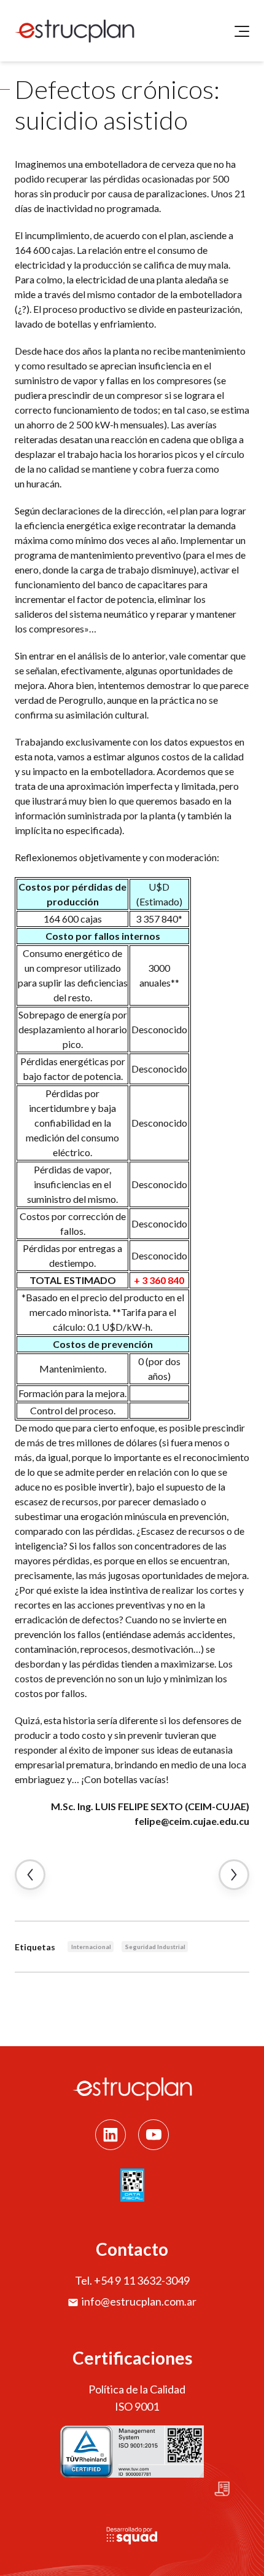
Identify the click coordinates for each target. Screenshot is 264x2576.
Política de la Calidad (137, 2389)
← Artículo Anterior (30, 1875)
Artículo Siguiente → (234, 1875)
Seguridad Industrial (155, 1947)
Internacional (91, 1947)
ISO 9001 (137, 2406)
